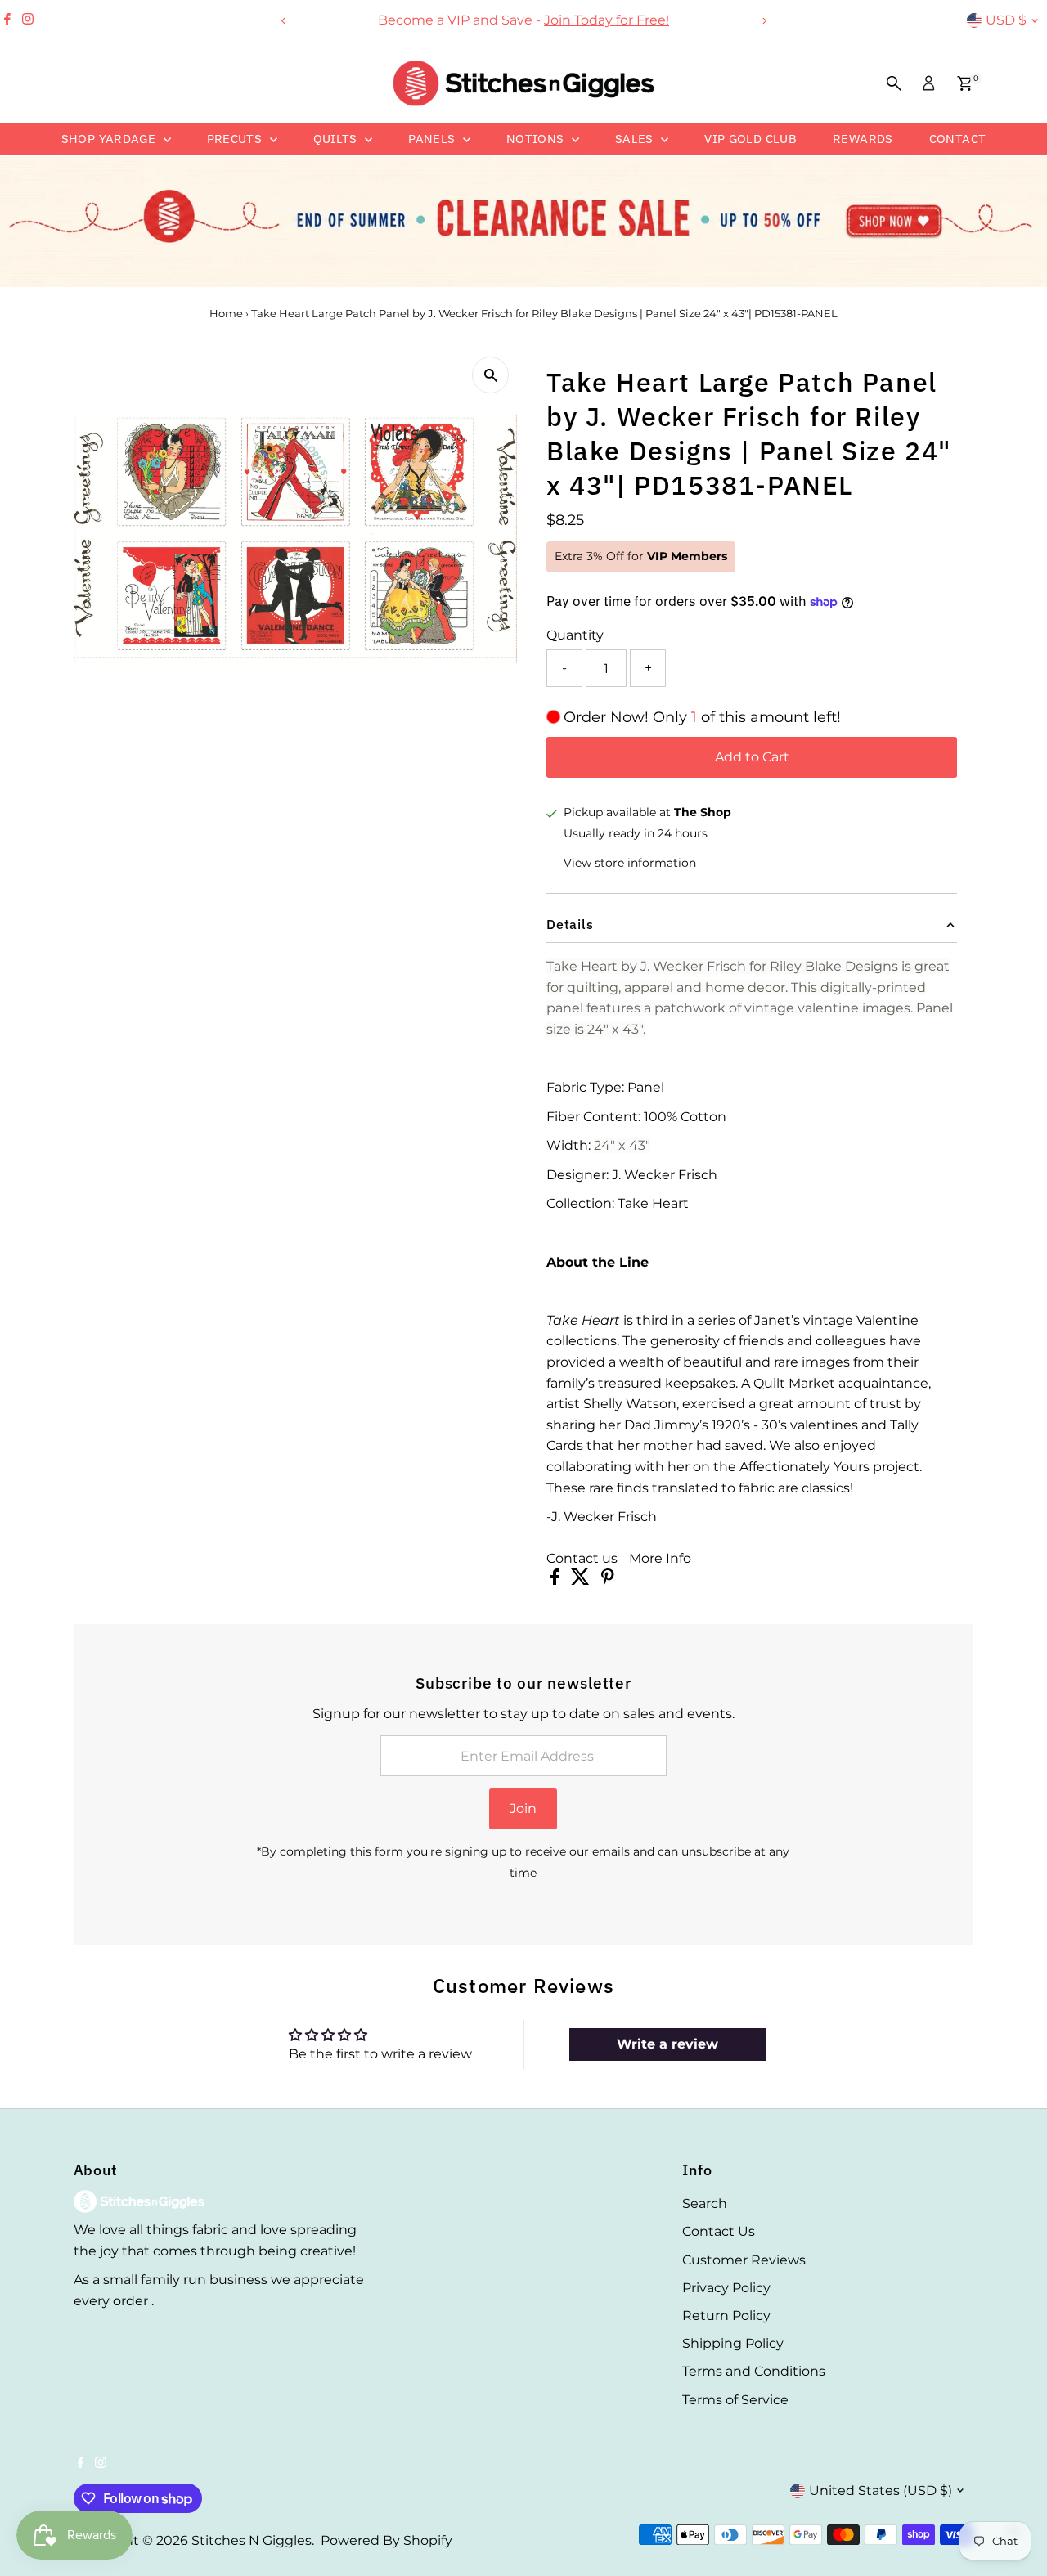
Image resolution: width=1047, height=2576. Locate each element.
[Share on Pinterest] (608, 1580)
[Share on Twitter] (582, 1580)
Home (226, 313)
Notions (537, 139)
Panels (434, 139)
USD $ (1006, 20)
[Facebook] (7, 20)
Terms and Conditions (754, 2371)
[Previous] (283, 21)
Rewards (863, 139)
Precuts (236, 139)
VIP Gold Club (750, 139)
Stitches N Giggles (252, 2540)
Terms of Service (735, 2400)
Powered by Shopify (386, 2540)
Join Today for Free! (544, 20)
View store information (630, 863)
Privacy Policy (726, 2288)
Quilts (337, 139)
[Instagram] (28, 20)
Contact (958, 139)
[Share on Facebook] (557, 1580)
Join (523, 1809)
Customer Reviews (744, 2260)
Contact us (582, 1559)
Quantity (575, 635)
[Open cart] (965, 83)
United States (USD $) (881, 2491)
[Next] (764, 21)
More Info (660, 1559)
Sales (636, 139)
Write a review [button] (667, 2044)
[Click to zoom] (490, 375)
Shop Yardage (110, 139)
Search (705, 2204)
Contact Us (719, 2231)
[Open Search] (894, 83)
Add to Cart (752, 757)
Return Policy (726, 2316)
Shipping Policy (733, 2343)
